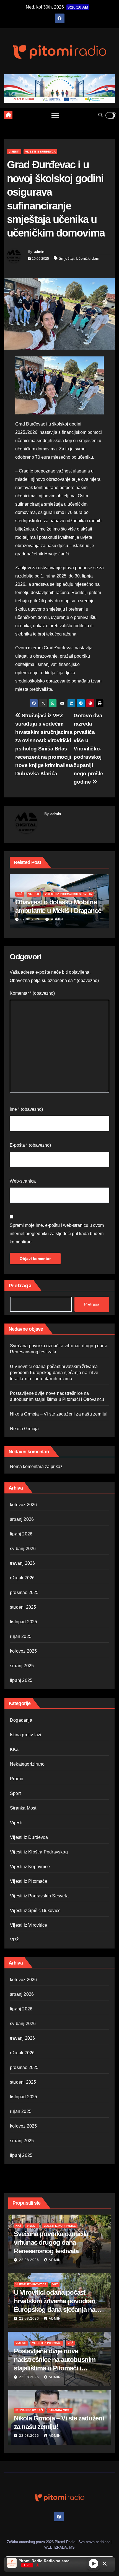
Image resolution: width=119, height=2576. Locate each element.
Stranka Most (23, 1808)
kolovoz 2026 (23, 1505)
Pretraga (20, 1286)
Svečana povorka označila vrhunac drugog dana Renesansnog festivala (51, 2242)
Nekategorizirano (27, 1764)
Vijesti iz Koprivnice (30, 1867)
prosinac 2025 (24, 1592)
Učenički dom (88, 258)
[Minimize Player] (105, 2564)
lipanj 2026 (21, 1534)
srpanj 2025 (22, 1666)
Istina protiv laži (26, 1735)
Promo (17, 1779)
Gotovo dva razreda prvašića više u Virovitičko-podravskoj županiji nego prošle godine (88, 749)
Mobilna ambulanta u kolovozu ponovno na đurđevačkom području (59, 902)
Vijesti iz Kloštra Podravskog (39, 1852)
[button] (100, 115)
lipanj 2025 (21, 1680)
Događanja (21, 1720)
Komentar (32, 993)
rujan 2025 (21, 1636)
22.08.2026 (30, 2260)
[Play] (94, 2564)
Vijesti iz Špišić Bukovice (35, 1911)
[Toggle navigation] (55, 115)
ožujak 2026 (22, 1578)
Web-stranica (23, 1181)
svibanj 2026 (23, 1549)
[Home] (8, 115)
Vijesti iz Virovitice (29, 1925)
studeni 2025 (23, 1607)
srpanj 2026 (22, 1519)
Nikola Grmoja (24, 1429)
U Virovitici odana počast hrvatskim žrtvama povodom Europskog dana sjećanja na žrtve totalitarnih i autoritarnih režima (54, 1373)
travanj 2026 (22, 1563)
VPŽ (15, 1940)
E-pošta (30, 1145)
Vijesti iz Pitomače (29, 1881)
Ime (26, 1109)
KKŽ (20, 885)
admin (39, 251)
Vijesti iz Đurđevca (40, 152)
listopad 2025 (24, 1622)
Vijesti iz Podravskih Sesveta (39, 1896)
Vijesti (14, 152)
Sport (15, 1793)
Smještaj (66, 258)
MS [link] (72, 2547)
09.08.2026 (30, 919)
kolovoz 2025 (23, 1651)
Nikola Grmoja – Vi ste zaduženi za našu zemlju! (59, 1414)
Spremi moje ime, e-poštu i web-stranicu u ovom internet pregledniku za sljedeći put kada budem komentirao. (57, 1234)
